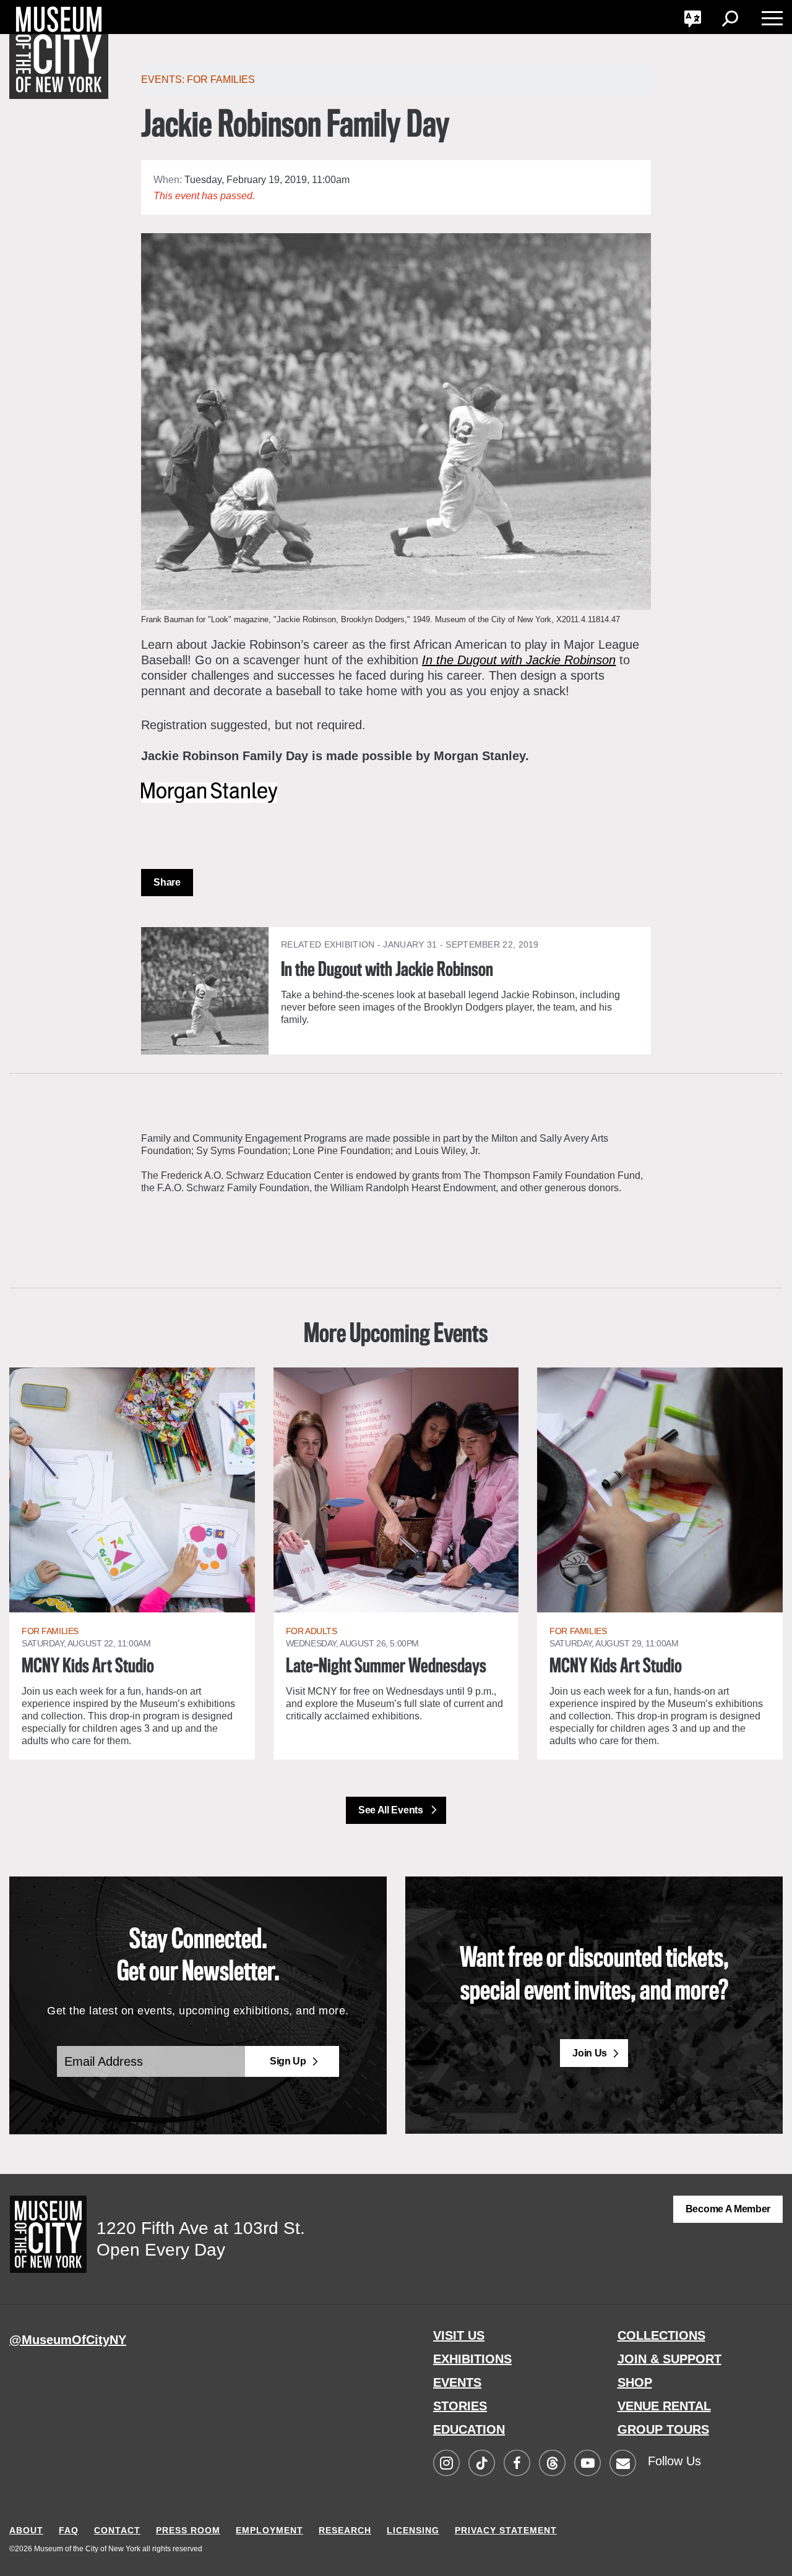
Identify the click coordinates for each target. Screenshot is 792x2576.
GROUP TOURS (663, 2429)
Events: (164, 79)
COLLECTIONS (661, 2335)
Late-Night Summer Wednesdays (386, 1667)
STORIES (460, 2406)
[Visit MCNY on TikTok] (481, 2464)
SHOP (635, 2382)
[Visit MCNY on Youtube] (587, 2464)
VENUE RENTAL (664, 2406)
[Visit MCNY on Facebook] (517, 2464)
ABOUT (26, 2530)
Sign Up (288, 2061)
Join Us (590, 2053)
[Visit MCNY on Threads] (552, 2464)
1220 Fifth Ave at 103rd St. (201, 2228)
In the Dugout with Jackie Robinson (519, 660)
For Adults (312, 1631)
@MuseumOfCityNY (68, 2340)
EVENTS (457, 2382)
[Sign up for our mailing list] (622, 2464)
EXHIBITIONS (472, 2359)
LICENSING (413, 2530)
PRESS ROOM (188, 2530)
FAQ (69, 2530)
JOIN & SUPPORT (669, 2359)
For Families (221, 79)
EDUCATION (469, 2429)
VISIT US (459, 2335)
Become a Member (728, 2209)
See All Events (392, 1810)
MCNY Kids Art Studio (88, 1667)
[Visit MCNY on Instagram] (446, 2464)
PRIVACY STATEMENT (506, 2530)
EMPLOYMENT (269, 2530)
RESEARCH (345, 2530)
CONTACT (117, 2530)
